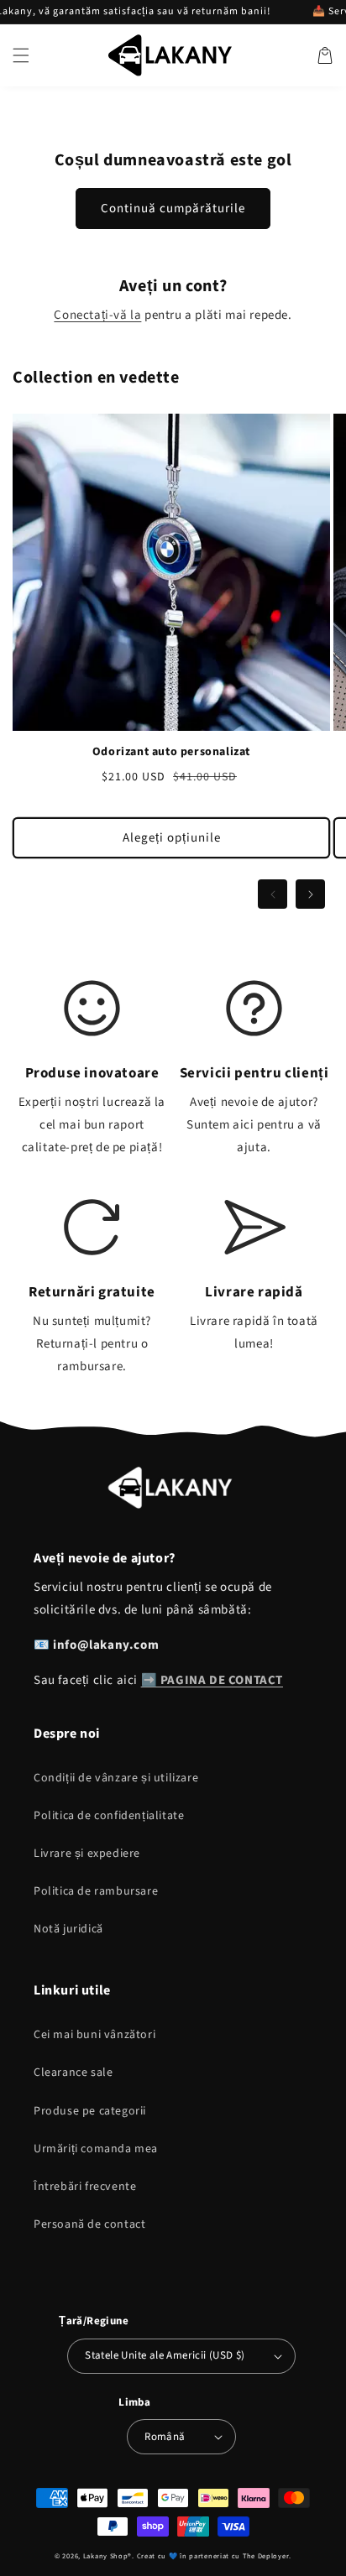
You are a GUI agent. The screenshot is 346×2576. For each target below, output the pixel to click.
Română (165, 2437)
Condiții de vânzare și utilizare (116, 1778)
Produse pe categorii (90, 2111)
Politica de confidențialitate (109, 1816)
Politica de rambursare (96, 1891)
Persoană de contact (89, 2224)
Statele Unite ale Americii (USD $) (165, 2355)
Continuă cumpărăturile (173, 209)
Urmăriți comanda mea (96, 2149)
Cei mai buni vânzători (94, 2035)
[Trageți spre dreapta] (310, 894)
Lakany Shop (106, 2556)
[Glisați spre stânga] (273, 894)
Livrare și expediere (87, 1854)
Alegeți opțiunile (172, 838)
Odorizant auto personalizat (171, 752)
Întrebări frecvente (85, 2187)
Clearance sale (73, 2073)
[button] (21, 55)
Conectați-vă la (97, 315)
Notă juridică (68, 1929)
